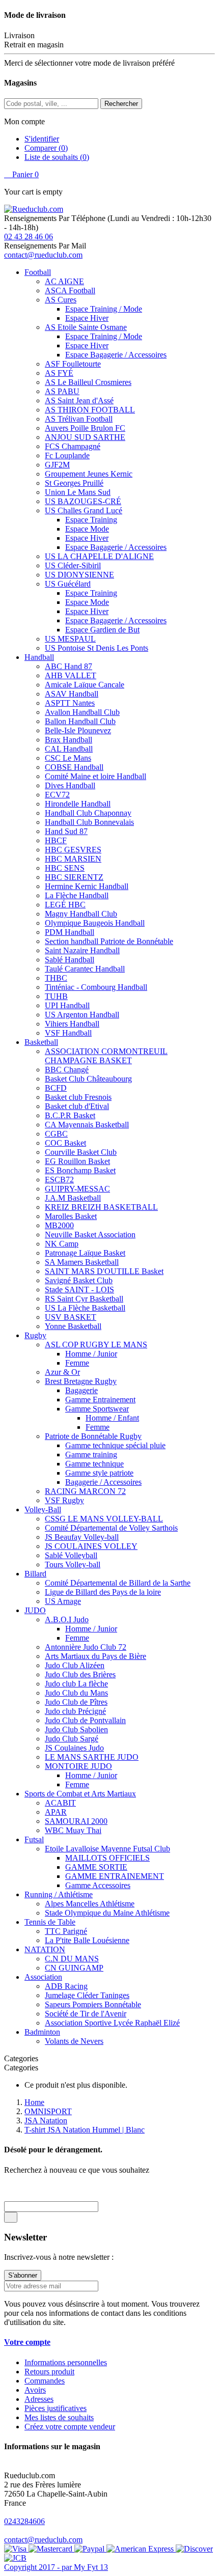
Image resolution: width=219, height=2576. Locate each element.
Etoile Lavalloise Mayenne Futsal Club (107, 1849)
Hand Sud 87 (66, 831)
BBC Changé (67, 1070)
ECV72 (57, 795)
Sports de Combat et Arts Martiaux (80, 1794)
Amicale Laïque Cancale (85, 685)
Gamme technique (94, 1464)
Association (43, 1977)
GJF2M (57, 465)
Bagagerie (81, 1390)
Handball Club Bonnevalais (89, 822)
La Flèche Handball (77, 895)
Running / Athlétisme (59, 1894)
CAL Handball (69, 749)
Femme (77, 1363)
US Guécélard (68, 584)
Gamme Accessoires (98, 1885)
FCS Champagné (73, 446)
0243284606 (24, 2521)
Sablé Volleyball (71, 1555)
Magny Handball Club (81, 914)
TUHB (56, 996)
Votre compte (27, 2342)
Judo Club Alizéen (75, 1665)
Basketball (41, 1042)
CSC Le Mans (68, 758)
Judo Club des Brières (80, 1674)
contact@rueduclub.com (43, 255)
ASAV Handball (72, 694)
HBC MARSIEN (73, 859)
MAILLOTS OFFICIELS (107, 1858)
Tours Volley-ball (73, 1564)
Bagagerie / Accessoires (103, 1482)
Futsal (34, 1839)
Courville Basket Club (81, 1152)
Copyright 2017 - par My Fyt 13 (56, 2567)
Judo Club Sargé (72, 1739)
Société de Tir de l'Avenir (86, 2014)
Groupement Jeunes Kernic (89, 474)
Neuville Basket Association (90, 1235)
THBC (56, 978)
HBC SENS (65, 868)
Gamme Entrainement (100, 1400)
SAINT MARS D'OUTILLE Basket (104, 1271)
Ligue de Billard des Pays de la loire (103, 1592)
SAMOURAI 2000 (76, 1821)
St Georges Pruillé (74, 483)
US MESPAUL (70, 639)
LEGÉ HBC (65, 905)
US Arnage (63, 1601)
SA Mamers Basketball (82, 1262)
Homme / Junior (91, 1354)
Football (38, 272)
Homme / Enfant (112, 1418)
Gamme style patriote (99, 1473)
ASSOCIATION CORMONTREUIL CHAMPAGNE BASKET (106, 1056)
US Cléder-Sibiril (73, 565)
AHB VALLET (71, 675)
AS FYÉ (59, 373)
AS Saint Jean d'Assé (79, 400)
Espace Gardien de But (102, 630)
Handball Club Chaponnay (88, 813)
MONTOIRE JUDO (78, 1766)
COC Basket (65, 1143)
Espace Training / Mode (104, 309)
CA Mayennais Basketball (87, 1125)
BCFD (56, 1088)
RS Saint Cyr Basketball (84, 1299)
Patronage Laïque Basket (85, 1253)
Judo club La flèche (76, 1684)
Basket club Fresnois (78, 1097)
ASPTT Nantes (70, 703)
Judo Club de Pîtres (76, 1702)
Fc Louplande (67, 455)
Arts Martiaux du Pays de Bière (95, 1656)
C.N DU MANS (72, 1959)
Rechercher (121, 104)
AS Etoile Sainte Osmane (86, 327)
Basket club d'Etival (77, 1106)
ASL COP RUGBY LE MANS (96, 1345)
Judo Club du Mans (76, 1693)
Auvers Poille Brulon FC (85, 428)
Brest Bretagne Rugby (81, 1381)
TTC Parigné (66, 1931)
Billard (35, 1574)
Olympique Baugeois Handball (95, 923)
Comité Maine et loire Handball (95, 776)
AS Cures (61, 300)
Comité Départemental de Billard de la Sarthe (118, 1583)
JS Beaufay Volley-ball (82, 1537)
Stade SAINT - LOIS (79, 1290)
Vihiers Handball (72, 1024)
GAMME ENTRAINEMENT (115, 1876)
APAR (56, 1812)
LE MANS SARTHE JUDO (92, 1757)
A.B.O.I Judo (67, 1619)
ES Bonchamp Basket (80, 1170)
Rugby (35, 1335)
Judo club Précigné (75, 1711)
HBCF (56, 840)
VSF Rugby (64, 1500)
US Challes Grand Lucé (84, 510)
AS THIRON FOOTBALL (90, 410)
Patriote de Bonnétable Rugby (93, 1436)
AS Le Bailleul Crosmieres (88, 382)
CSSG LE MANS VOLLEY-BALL (104, 1519)
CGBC (56, 1134)
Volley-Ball (43, 1509)
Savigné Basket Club (79, 1280)
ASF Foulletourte (73, 364)
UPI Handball (67, 1005)
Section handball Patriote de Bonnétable (109, 941)
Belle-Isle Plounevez (78, 730)
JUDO (35, 1610)
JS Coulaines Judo (74, 1748)
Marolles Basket (71, 1216)
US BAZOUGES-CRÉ (83, 501)
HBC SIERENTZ (74, 877)
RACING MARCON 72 (85, 1491)
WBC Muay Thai (73, 1830)
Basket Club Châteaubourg (88, 1079)
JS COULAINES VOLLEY (91, 1546)
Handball (39, 657)
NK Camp (62, 1244)
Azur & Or (62, 1372)
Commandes (45, 2381)
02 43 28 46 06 (29, 237)
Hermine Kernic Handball (87, 886)
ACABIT (60, 1803)
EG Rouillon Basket (77, 1161)
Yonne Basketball (73, 1326)
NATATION (45, 1949)
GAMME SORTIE (96, 1867)
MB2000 (59, 1225)
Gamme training (91, 1455)
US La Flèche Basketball (85, 1308)
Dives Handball (70, 785)
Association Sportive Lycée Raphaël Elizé (112, 2023)
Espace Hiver (87, 318)
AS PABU (62, 391)
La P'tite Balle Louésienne (87, 1940)
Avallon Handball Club (82, 712)
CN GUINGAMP (74, 1968)
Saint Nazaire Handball (82, 950)
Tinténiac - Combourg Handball (96, 987)
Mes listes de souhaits (59, 2417)
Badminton (42, 2032)
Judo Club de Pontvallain (85, 1720)
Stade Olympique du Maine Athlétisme (107, 1913)
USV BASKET (71, 1317)
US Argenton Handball (82, 1015)
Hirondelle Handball (78, 804)
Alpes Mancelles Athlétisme (90, 1904)
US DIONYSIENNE (79, 575)
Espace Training (91, 520)
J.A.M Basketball (73, 1198)
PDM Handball (70, 932)
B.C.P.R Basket (70, 1115)
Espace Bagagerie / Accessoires (116, 355)
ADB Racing (66, 1986)
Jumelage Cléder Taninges (87, 1995)
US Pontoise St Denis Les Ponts (97, 648)
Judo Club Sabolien (76, 1729)
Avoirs (35, 2390)
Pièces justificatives (56, 2408)
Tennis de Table (50, 1922)
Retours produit (49, 2372)
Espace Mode (87, 529)
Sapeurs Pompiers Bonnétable (93, 2004)
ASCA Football (70, 290)
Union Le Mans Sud (78, 492)
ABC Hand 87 (69, 666)
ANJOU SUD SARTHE (85, 437)
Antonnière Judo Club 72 (86, 1647)
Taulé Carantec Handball (85, 969)
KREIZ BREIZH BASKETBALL (101, 1207)
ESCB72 (59, 1180)
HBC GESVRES (73, 850)
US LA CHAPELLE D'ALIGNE (99, 556)
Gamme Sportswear (97, 1409)
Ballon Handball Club (80, 721)
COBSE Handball (74, 767)
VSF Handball (68, 1033)
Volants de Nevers (74, 2041)
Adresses (39, 2399)
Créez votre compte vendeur (70, 2427)
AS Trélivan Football (79, 419)
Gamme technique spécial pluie (115, 1445)
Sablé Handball (70, 960)
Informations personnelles (66, 2362)
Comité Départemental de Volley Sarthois (111, 1528)
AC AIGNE (64, 281)
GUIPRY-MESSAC (77, 1189)
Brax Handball (69, 740)
